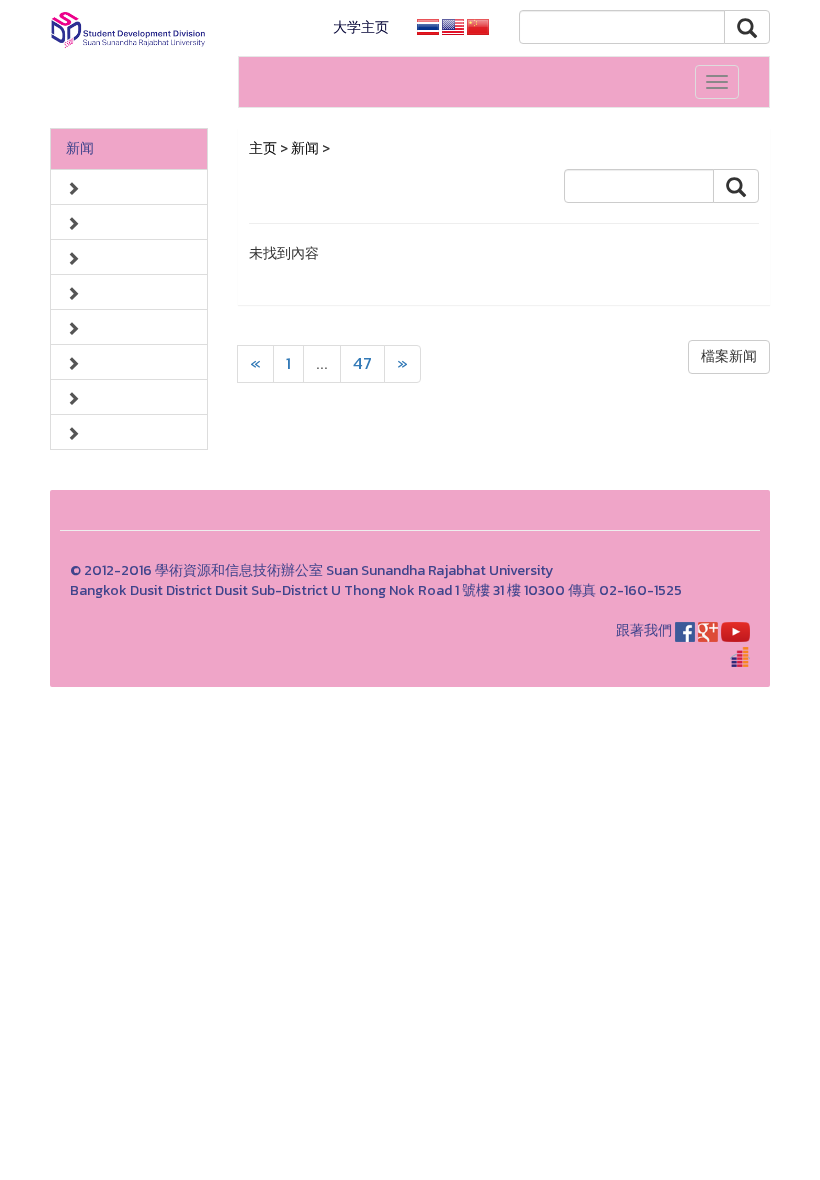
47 (362, 363)
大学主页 (361, 27)
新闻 (80, 148)
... (322, 363)
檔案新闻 (729, 356)
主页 (263, 148)
